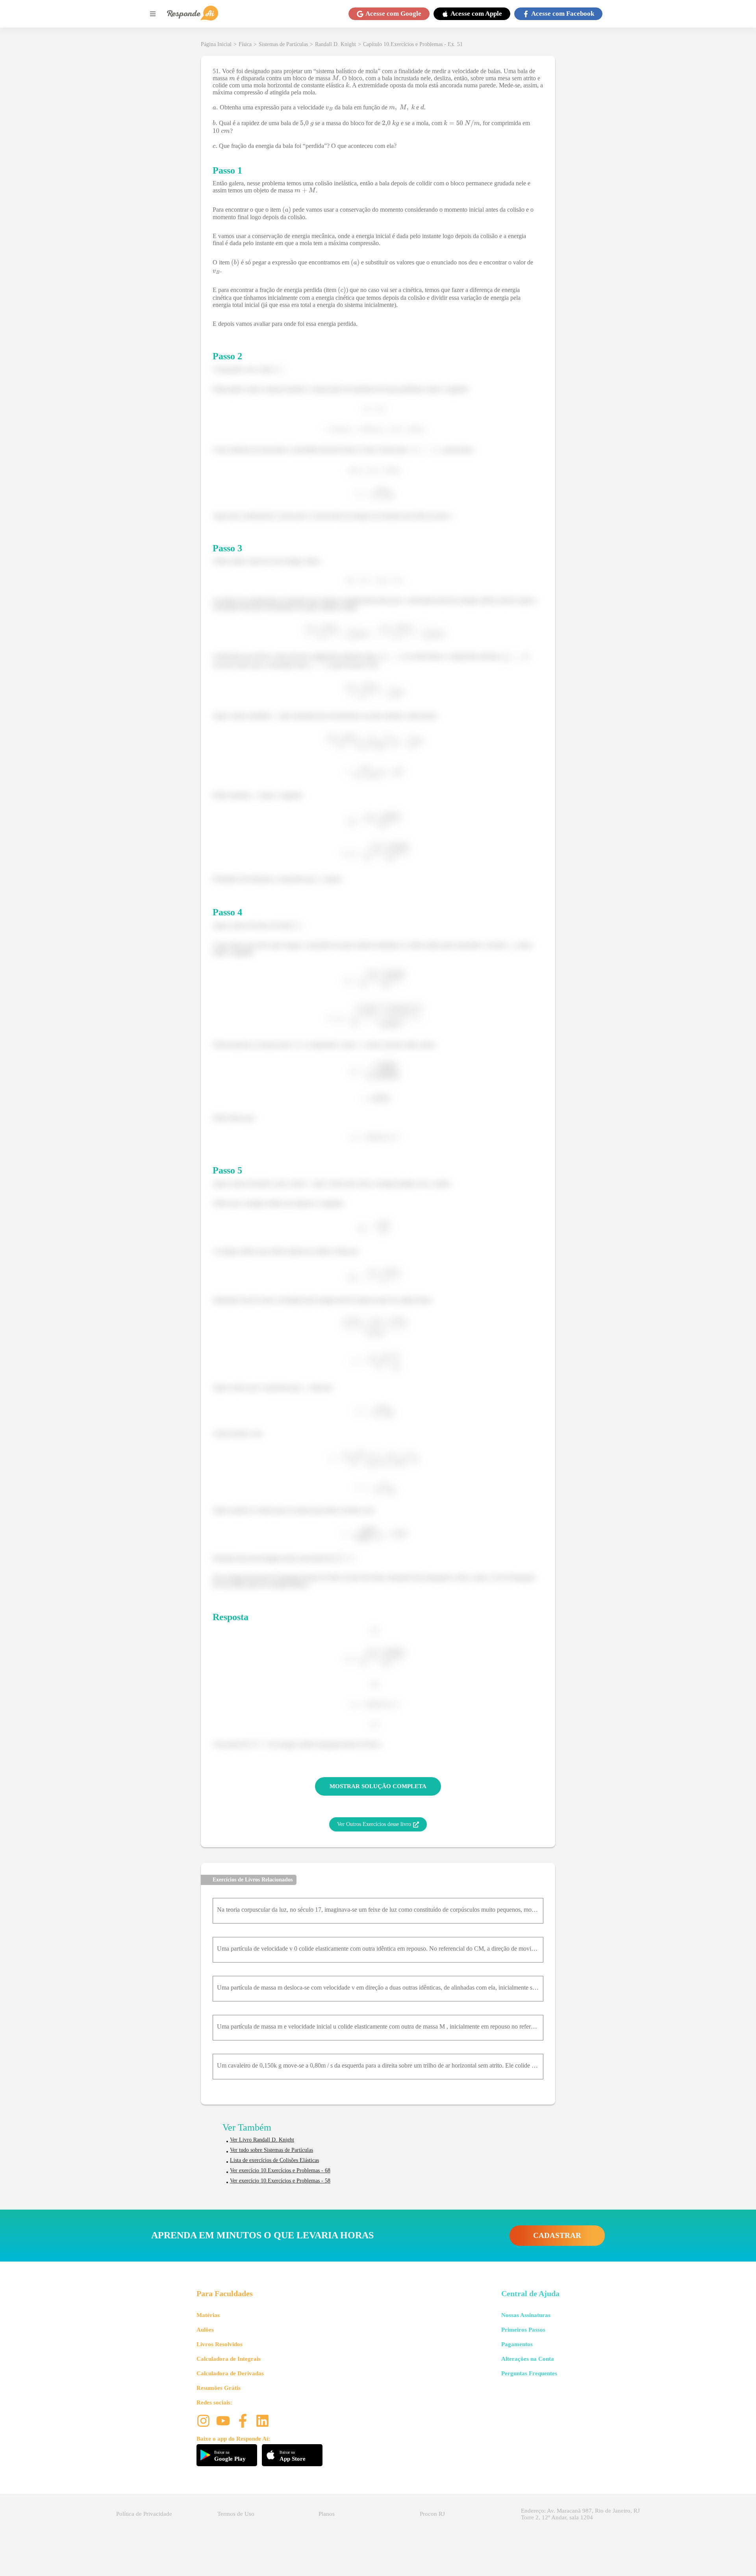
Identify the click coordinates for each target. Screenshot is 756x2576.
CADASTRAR (557, 2235)
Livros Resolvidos (220, 2344)
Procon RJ (432, 2514)
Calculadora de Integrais (229, 2359)
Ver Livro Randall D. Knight (262, 2140)
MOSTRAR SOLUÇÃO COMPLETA (378, 1786)
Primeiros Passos (523, 2330)
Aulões (205, 2330)
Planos (327, 2514)
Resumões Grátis (219, 2388)
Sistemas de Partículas (283, 44)
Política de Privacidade (144, 2514)
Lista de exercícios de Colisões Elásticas (274, 2160)
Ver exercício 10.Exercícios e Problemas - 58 (280, 2181)
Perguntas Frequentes (529, 2373)
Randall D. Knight (335, 44)
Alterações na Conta (528, 2359)
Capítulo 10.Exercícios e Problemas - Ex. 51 (413, 44)
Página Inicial (216, 44)
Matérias (208, 2315)
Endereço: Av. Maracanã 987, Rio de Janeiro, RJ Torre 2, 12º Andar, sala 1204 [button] (580, 2514)
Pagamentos (517, 2344)
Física (245, 44)
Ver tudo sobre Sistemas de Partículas (271, 2150)
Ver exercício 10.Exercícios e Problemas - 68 (280, 2170)
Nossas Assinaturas (526, 2315)
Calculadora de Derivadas (230, 2373)
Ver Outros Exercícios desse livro (374, 1824)
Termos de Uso (236, 2514)
